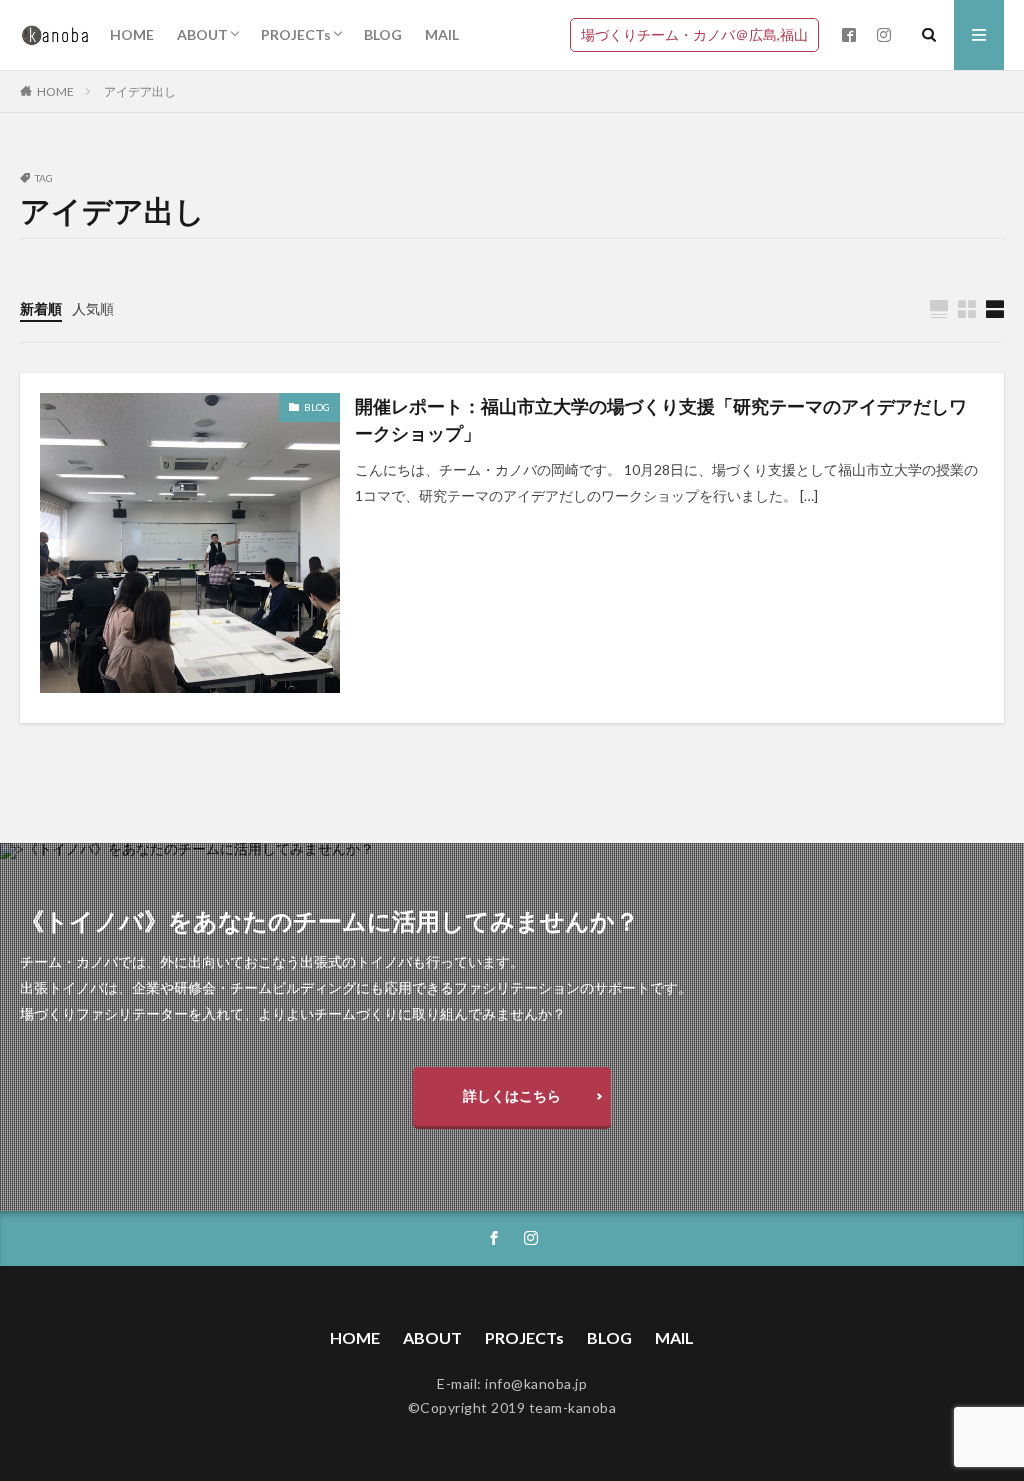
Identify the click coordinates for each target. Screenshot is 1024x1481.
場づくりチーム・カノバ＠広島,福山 (694, 34)
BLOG (383, 34)
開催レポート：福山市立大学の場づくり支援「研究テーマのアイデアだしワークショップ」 (661, 419)
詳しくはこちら (512, 1095)
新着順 (41, 308)
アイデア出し (140, 91)
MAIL (442, 34)
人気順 (93, 308)
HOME (132, 34)
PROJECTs (296, 34)
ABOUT (202, 34)
